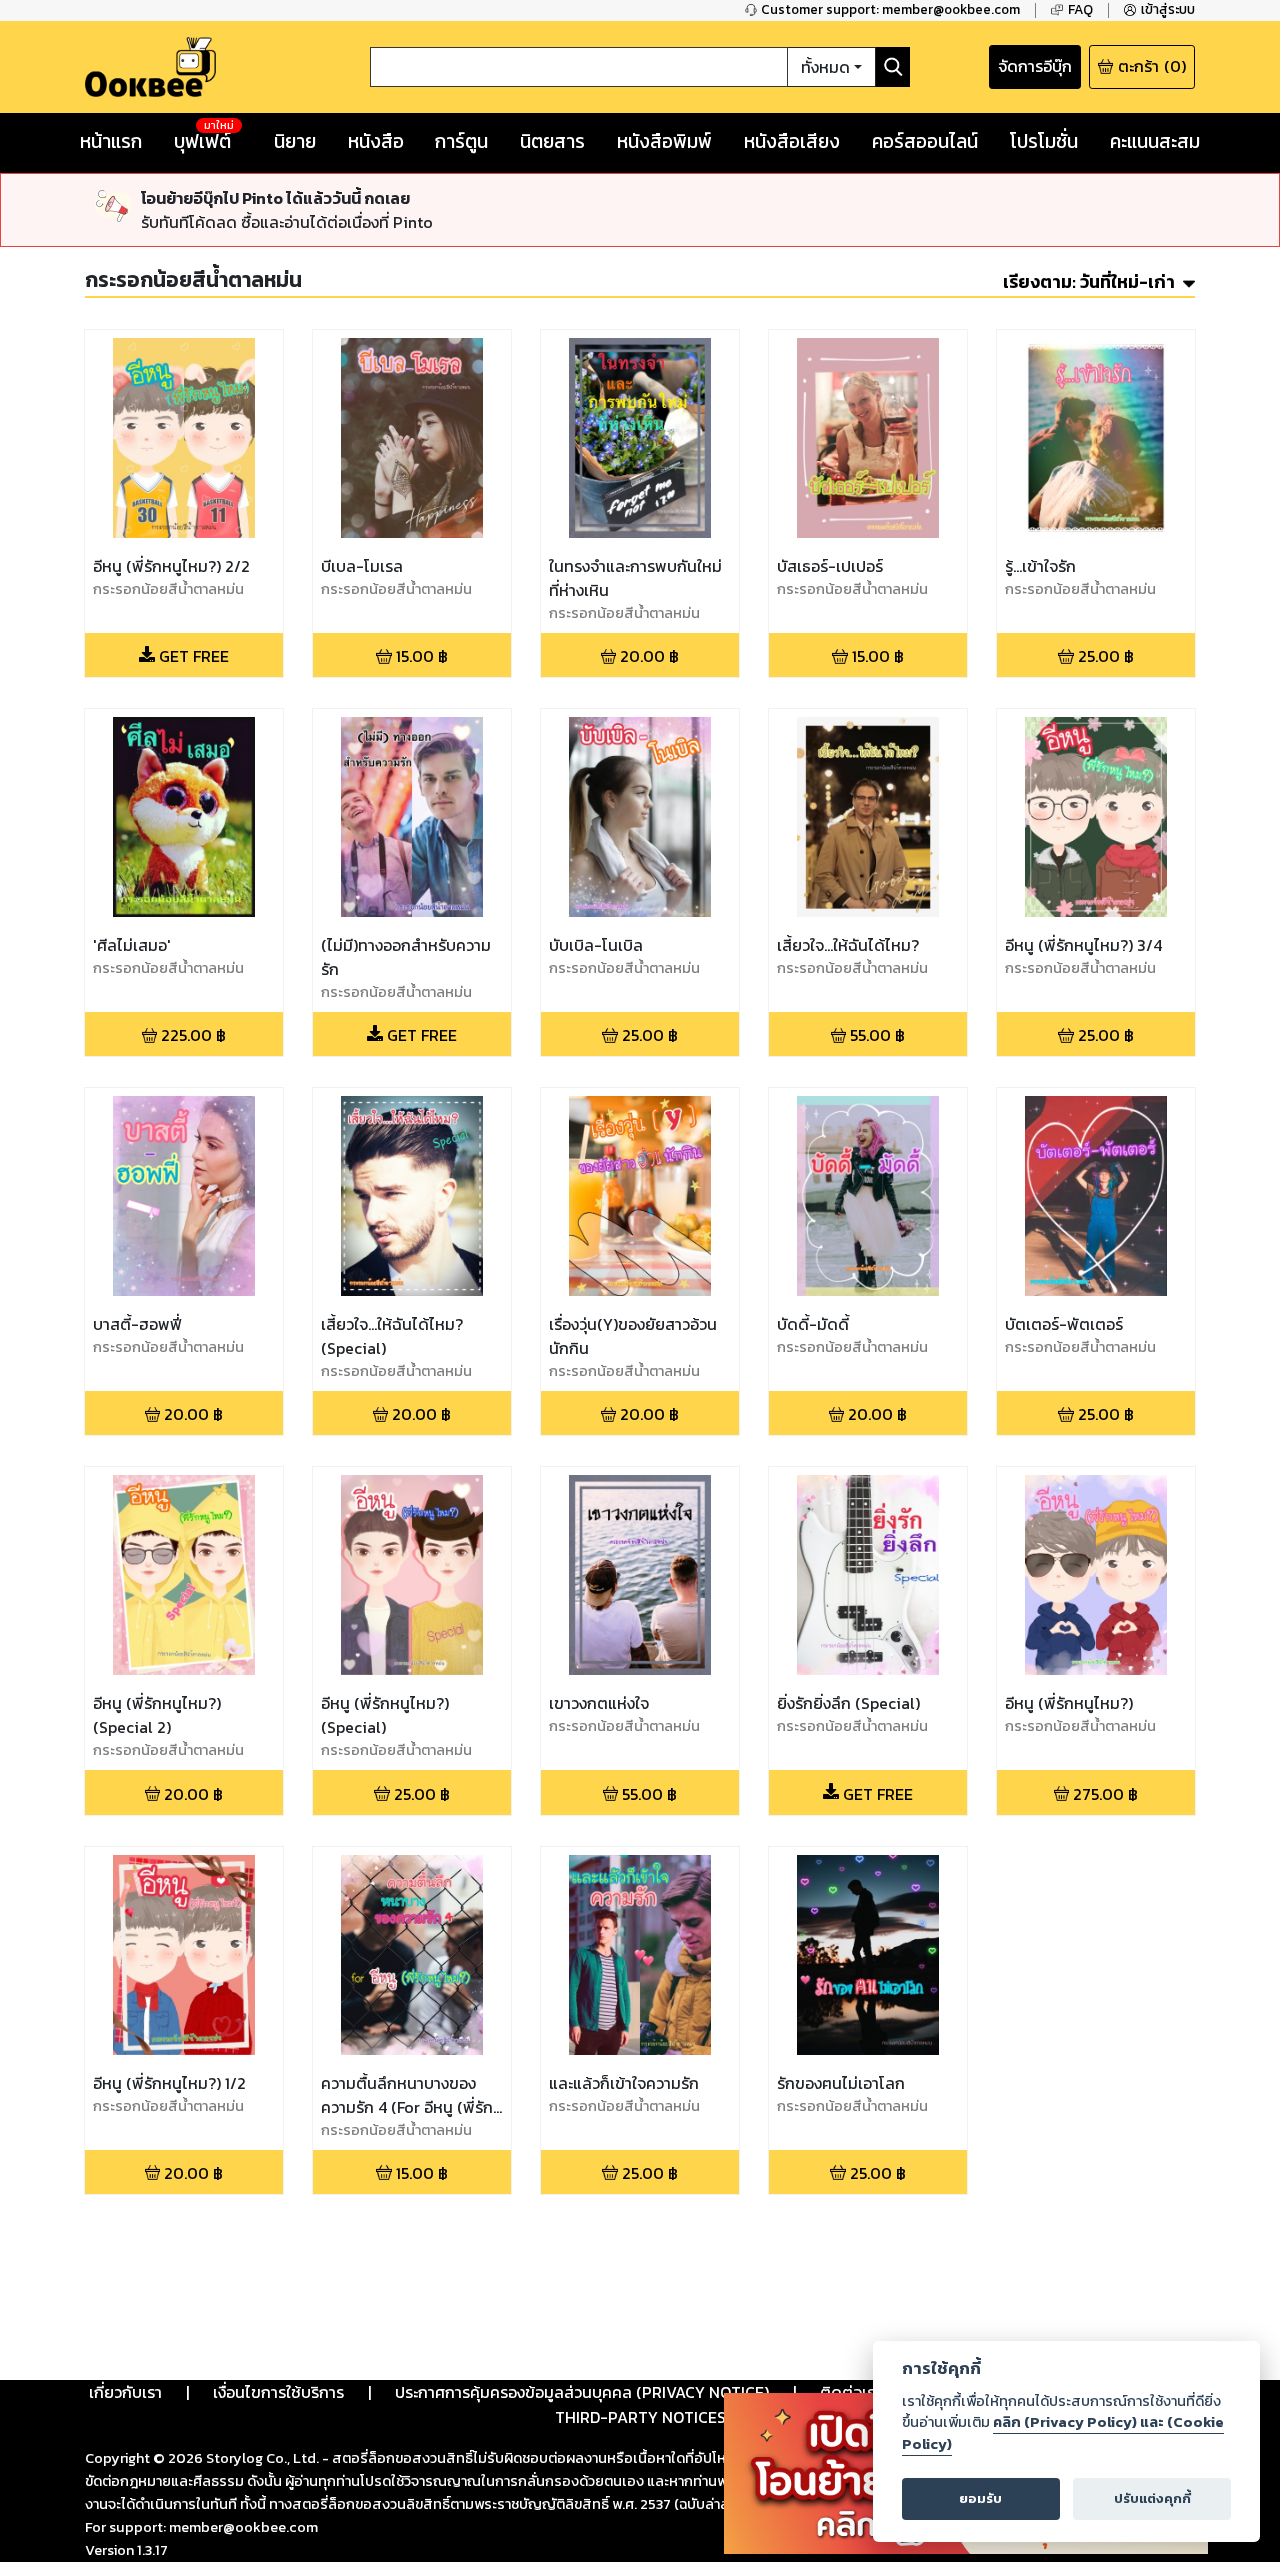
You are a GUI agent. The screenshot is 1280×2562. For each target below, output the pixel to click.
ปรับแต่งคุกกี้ (1152, 2498)
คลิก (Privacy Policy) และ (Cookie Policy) (1063, 2433)
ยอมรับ (980, 2498)
